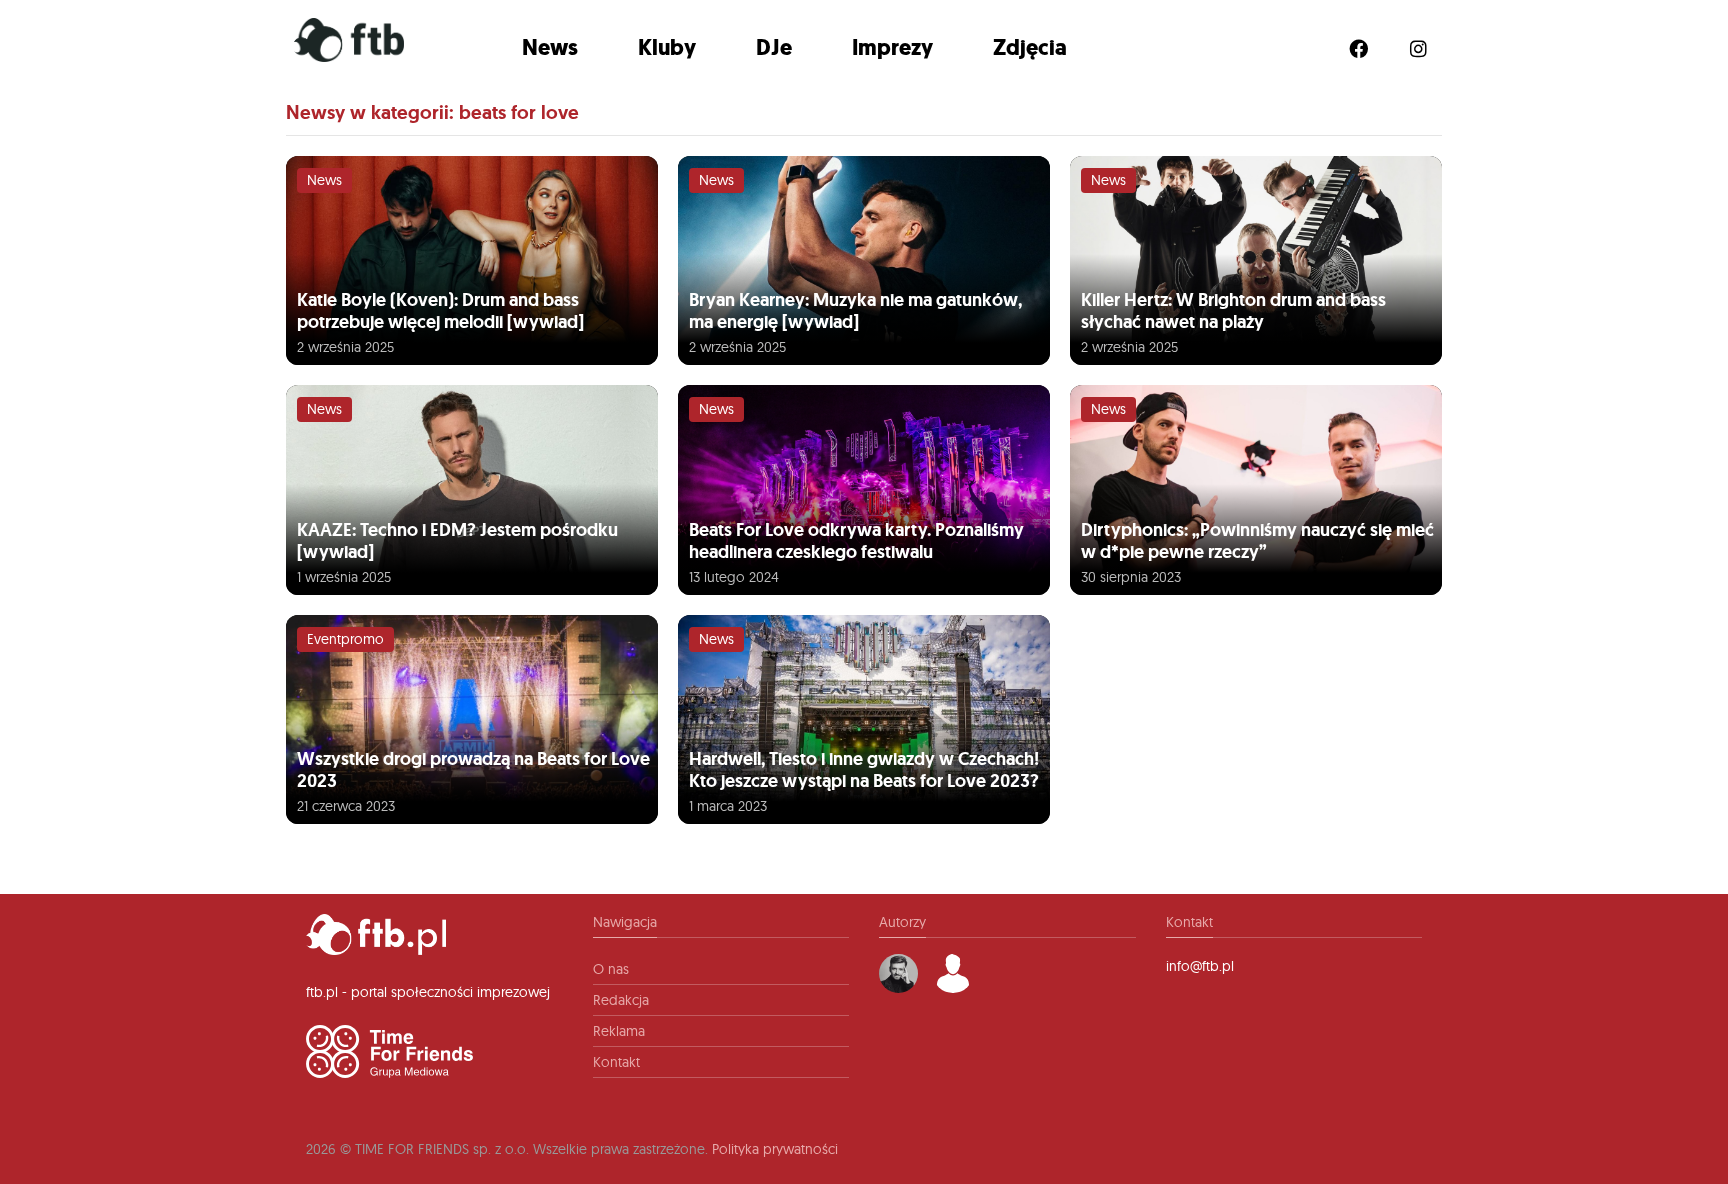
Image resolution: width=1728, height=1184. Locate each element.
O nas (611, 969)
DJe (774, 47)
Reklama (619, 1031)
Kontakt (616, 1062)
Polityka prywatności (775, 1149)
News (550, 47)
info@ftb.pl (1200, 966)
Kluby (667, 47)
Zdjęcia (1030, 47)
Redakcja (621, 1000)
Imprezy (892, 47)
